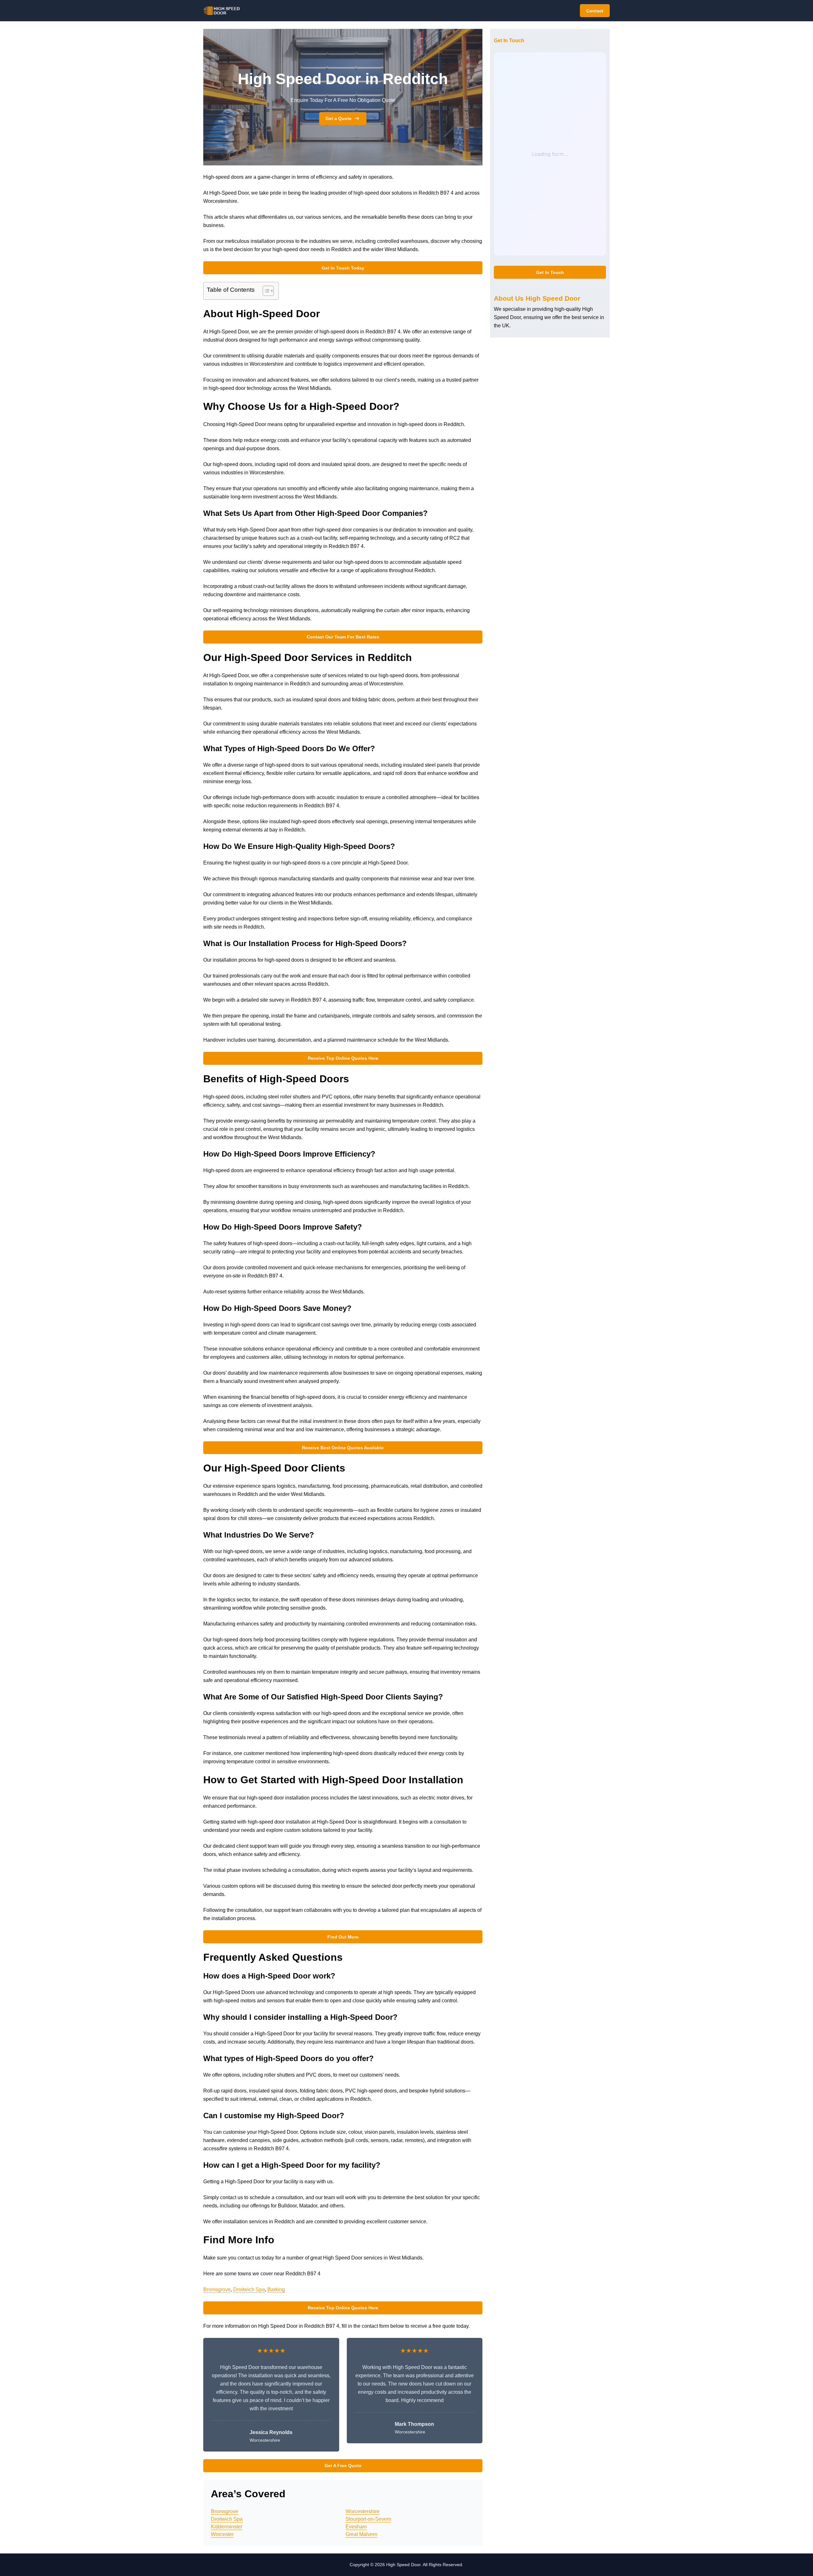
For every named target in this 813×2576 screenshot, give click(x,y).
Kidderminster (227, 2527)
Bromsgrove (217, 2289)
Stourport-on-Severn (368, 2519)
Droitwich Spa (249, 2289)
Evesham (356, 2527)
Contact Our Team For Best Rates (343, 637)
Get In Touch (550, 272)
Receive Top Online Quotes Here (343, 1058)
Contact (595, 11)
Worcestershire (363, 2511)
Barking (276, 2289)
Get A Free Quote (343, 2466)
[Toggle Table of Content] (265, 291)
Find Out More (343, 1937)
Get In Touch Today (343, 268)
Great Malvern (361, 2534)
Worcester (222, 2534)
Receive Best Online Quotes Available (343, 1448)
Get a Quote (339, 118)
